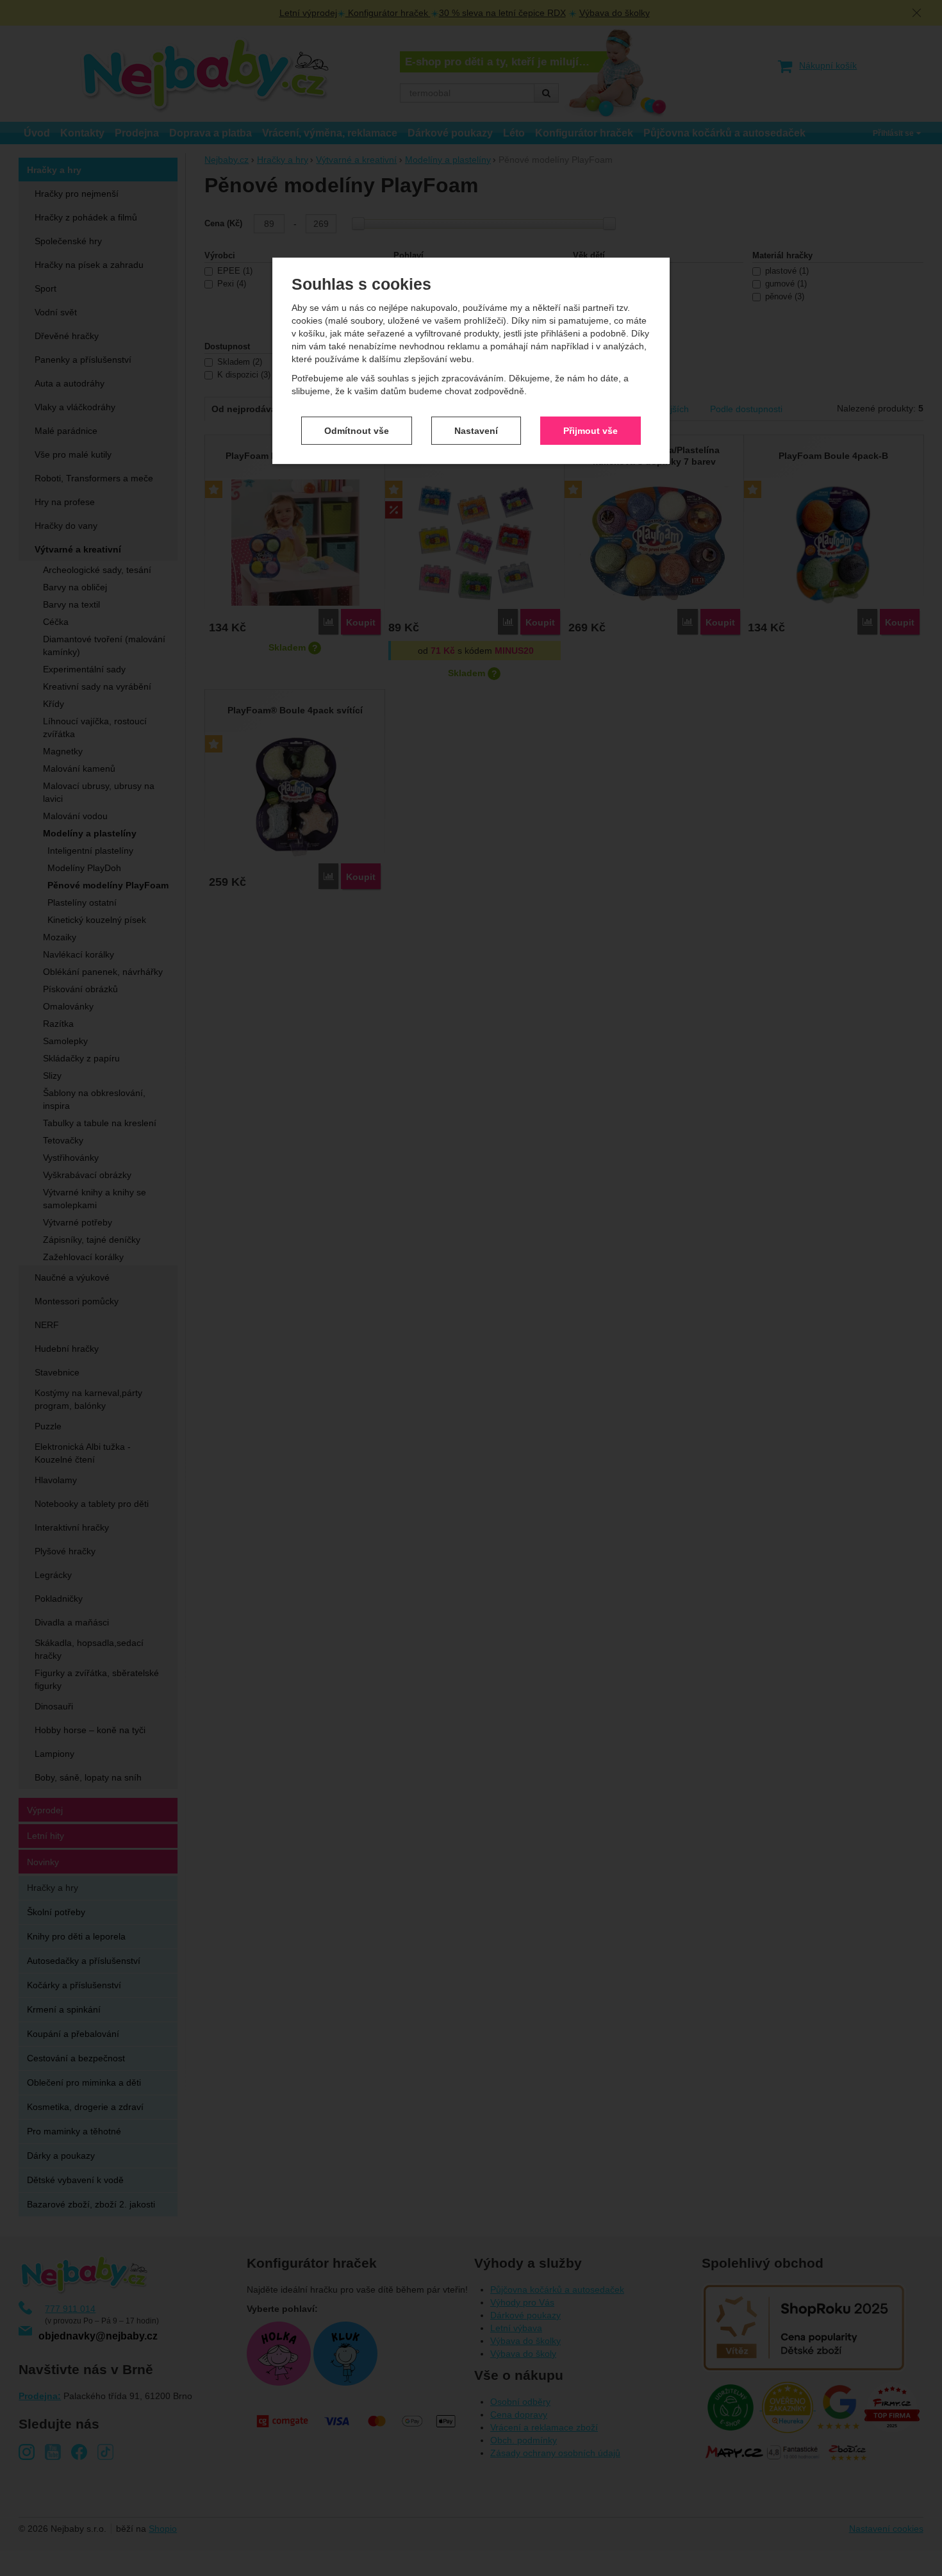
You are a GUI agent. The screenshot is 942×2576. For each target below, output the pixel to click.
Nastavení (476, 430)
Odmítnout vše (357, 430)
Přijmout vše (591, 430)
